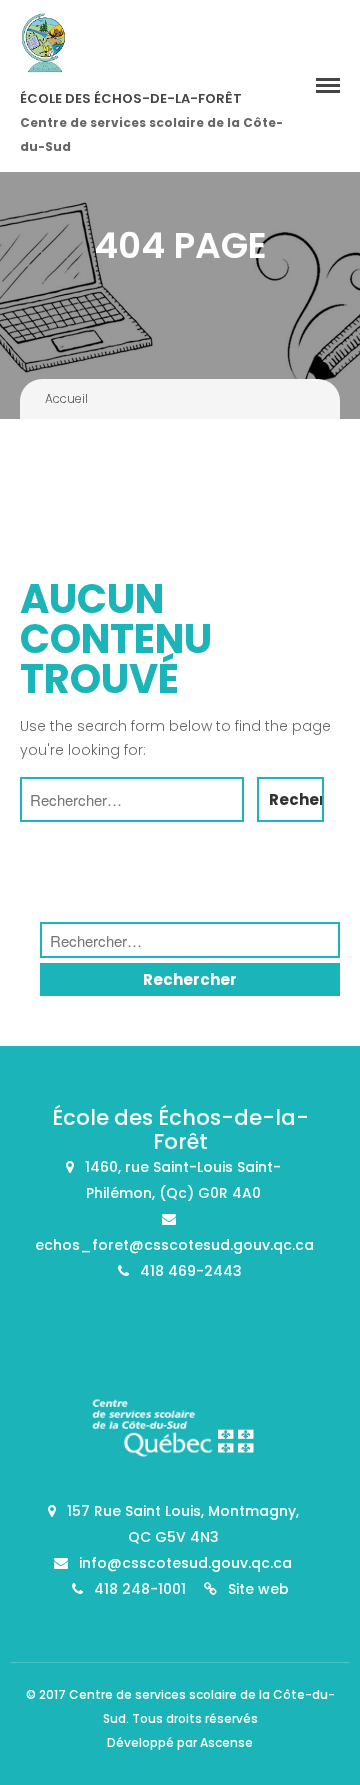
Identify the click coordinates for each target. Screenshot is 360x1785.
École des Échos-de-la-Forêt (131, 98)
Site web (258, 1589)
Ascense (226, 1742)
